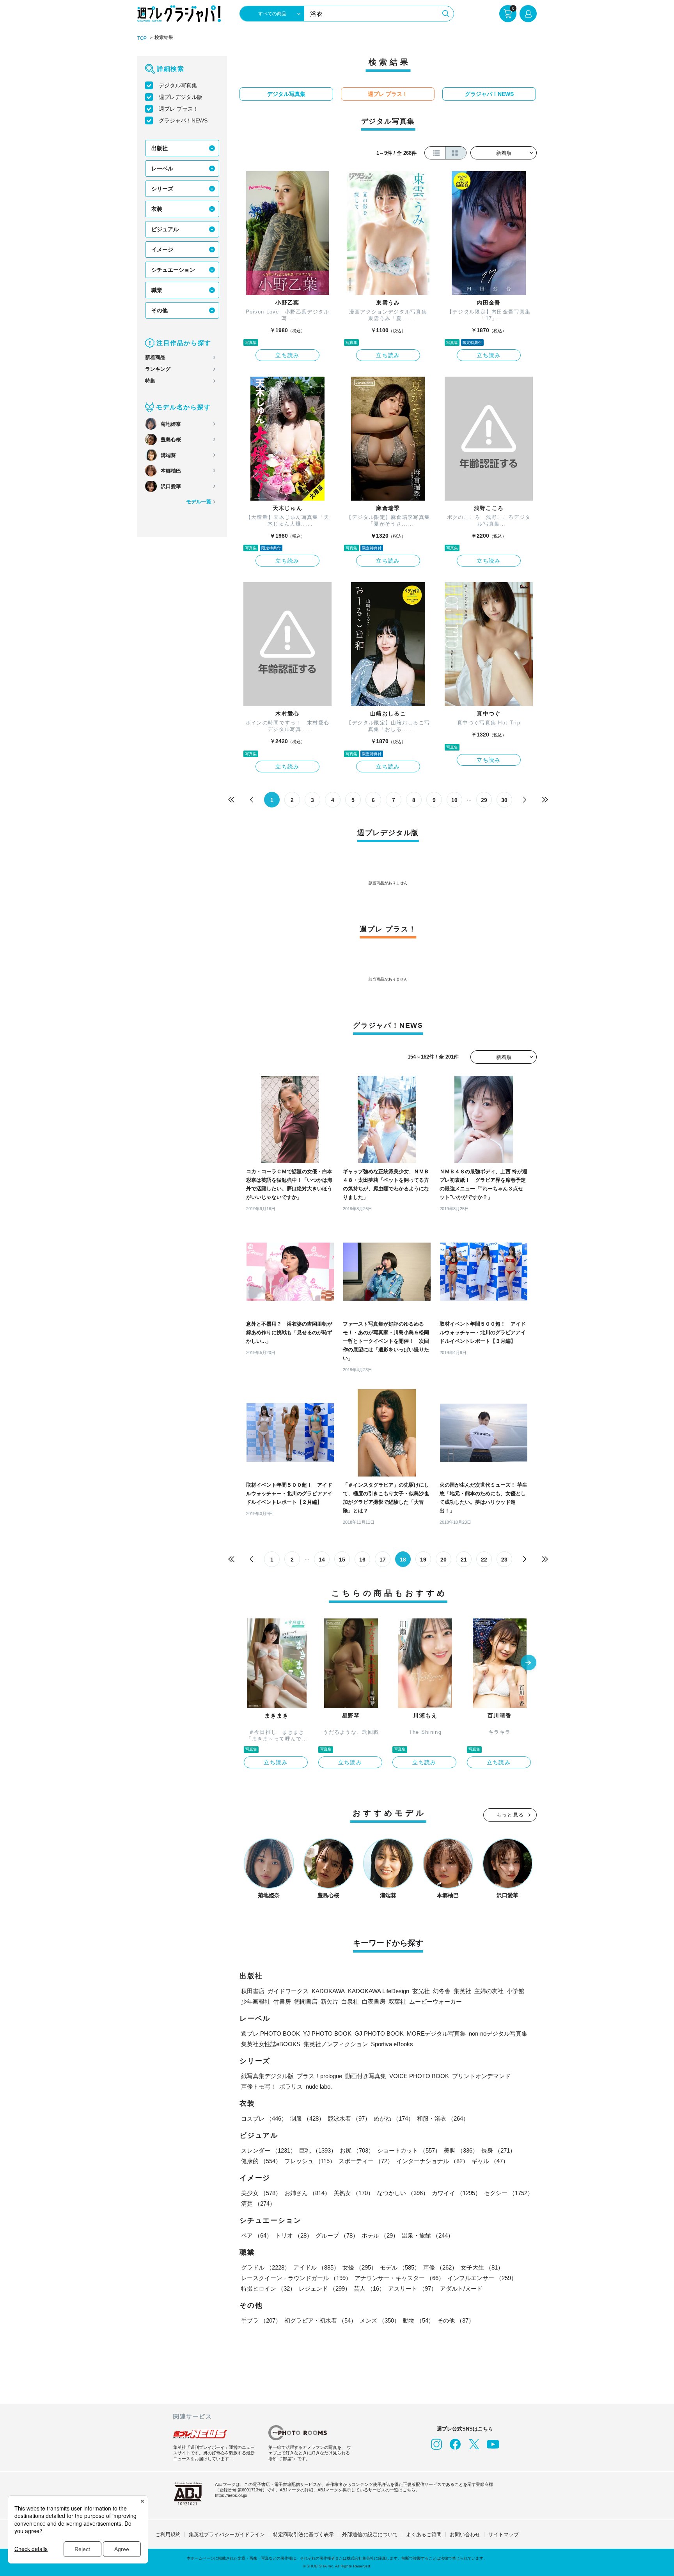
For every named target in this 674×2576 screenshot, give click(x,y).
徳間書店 (306, 2001)
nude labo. (319, 2086)
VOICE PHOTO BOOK (419, 2076)
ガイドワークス (288, 1991)
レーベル (162, 168)
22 (484, 1560)
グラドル (266, 2267)
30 (504, 800)
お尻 (357, 2150)
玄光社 (421, 1991)
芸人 (369, 2288)
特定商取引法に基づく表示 (303, 2534)
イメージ (162, 250)
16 (362, 1560)
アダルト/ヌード (461, 2288)
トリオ (294, 2235)
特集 (150, 381)
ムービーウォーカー (435, 2001)
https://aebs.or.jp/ (231, 2495)
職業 (157, 290)
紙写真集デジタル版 (267, 2076)
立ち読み (287, 355)
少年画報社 (256, 2001)
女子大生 (482, 2267)
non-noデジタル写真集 (498, 2033)
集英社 (462, 1991)
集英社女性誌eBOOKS (271, 2044)
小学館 (515, 1991)
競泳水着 (349, 2118)
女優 (360, 2267)
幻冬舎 (442, 1991)
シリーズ (162, 189)
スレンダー (269, 2150)
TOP (142, 38)
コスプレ (264, 2118)
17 (383, 1560)
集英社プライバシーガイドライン (227, 2534)
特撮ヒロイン (268, 2288)
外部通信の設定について (370, 2534)
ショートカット (409, 2150)
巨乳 (318, 2150)
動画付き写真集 (366, 2076)
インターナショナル (432, 2161)
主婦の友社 (489, 1991)
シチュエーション (173, 270)
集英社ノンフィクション (336, 2044)
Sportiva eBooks (392, 2044)
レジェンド (325, 2288)
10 (454, 800)
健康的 (261, 2161)
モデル (400, 2267)
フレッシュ (310, 2161)
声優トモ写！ (259, 2086)
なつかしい (403, 2193)
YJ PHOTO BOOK (327, 2033)
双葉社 (397, 2001)
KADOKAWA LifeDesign (379, 1991)
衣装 (157, 209)
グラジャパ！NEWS (183, 120)
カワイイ (456, 2193)
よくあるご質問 (424, 2534)
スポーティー (366, 2161)
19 (423, 1560)
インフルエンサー (482, 2278)
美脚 (461, 2150)
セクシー (509, 2193)
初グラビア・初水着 (320, 2320)
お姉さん (307, 2193)
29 (484, 800)
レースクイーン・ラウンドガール (296, 2278)
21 (464, 1560)
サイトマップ (504, 2534)
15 (342, 1560)
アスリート (412, 2288)
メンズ (380, 2320)
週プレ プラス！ (179, 109)
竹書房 (282, 2001)
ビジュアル (165, 229)
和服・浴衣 (443, 2118)
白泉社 (350, 2001)
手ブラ (261, 2320)
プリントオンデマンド (481, 2076)
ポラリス (291, 2086)
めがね (394, 2118)
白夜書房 (374, 2001)
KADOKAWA (328, 1991)
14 (322, 1560)
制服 (307, 2118)
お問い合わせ (465, 2534)
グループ (337, 2235)
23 (504, 1560)
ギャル (490, 2161)
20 (443, 1560)
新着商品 (155, 357)
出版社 (160, 148)
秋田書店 (253, 1991)
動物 (419, 2320)
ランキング (158, 369)
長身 (498, 2150)
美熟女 (354, 2193)
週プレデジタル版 (181, 97)
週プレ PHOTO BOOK (270, 2033)
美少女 (261, 2193)
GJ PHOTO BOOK (379, 2033)
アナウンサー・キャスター (399, 2278)
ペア (257, 2235)
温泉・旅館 (428, 2235)
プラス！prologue (319, 2076)
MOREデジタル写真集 (436, 2033)
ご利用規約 (168, 2534)
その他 (160, 310)
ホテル (380, 2235)
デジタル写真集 (178, 85)
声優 (440, 2267)
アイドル (316, 2267)
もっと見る (510, 1815)
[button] (529, 1663)
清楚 (258, 2203)
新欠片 (329, 2001)
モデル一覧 (199, 502)
